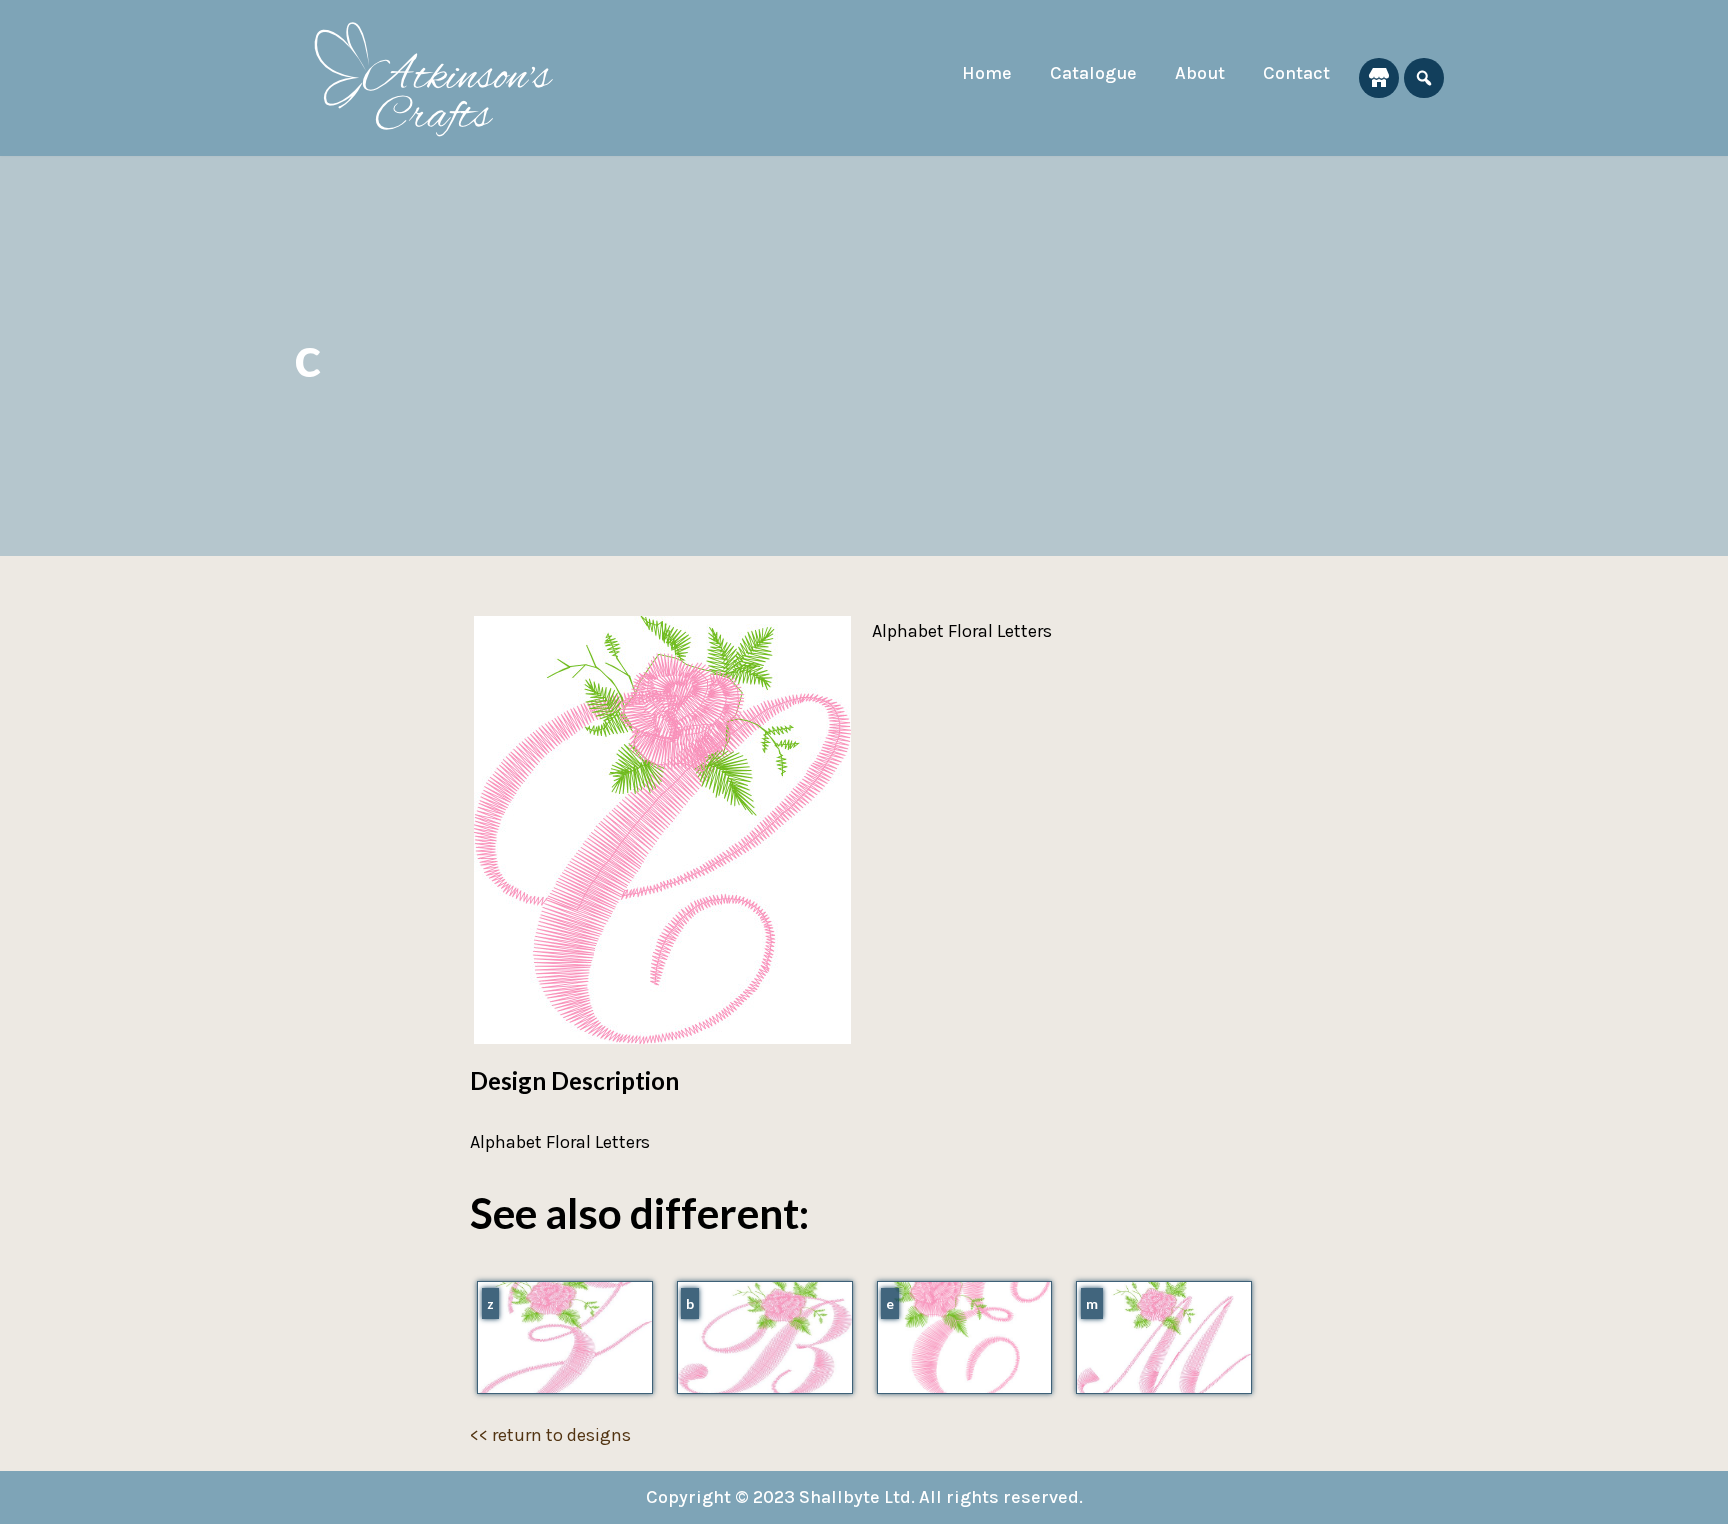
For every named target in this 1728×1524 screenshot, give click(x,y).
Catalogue (1093, 73)
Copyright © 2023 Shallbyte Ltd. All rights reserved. (864, 1497)
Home (987, 73)
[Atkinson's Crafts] (444, 78)
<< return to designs (550, 1435)
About (1200, 73)
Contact (1296, 73)
